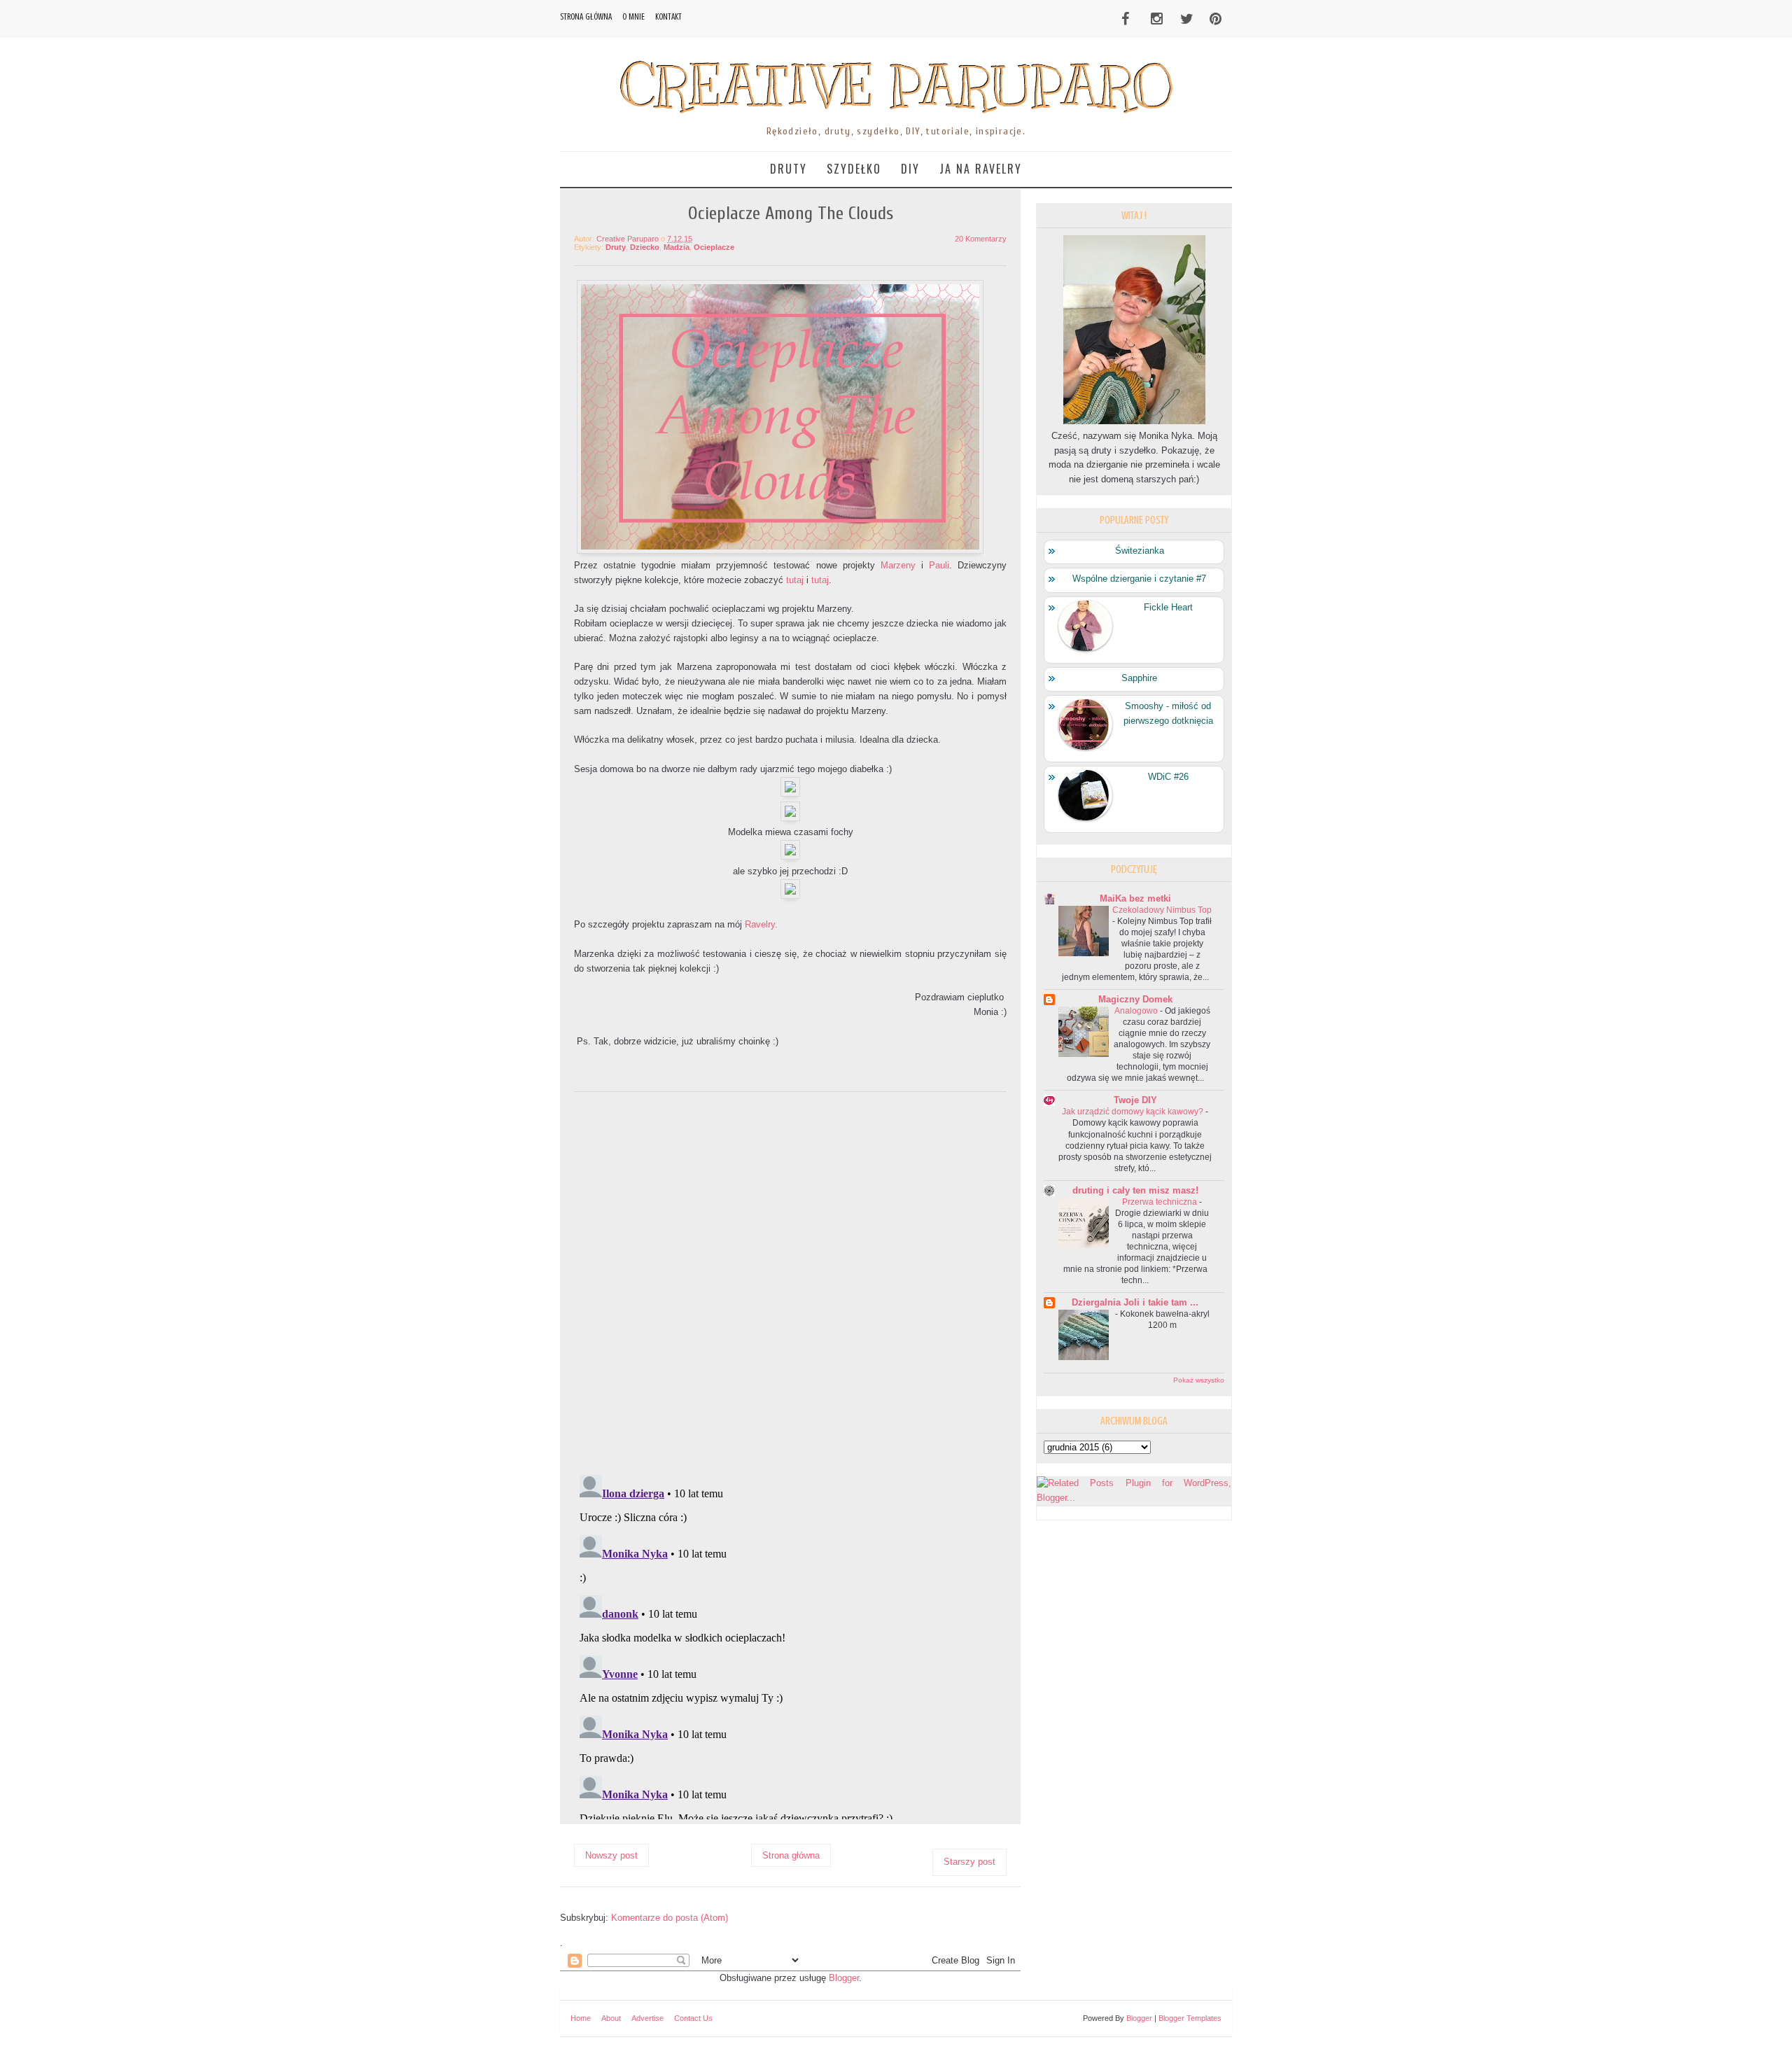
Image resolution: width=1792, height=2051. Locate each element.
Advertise (647, 2018)
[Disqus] (790, 1281)
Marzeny (898, 565)
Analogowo (1136, 1011)
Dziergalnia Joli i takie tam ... (1135, 1302)
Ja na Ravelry (981, 169)
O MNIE (633, 16)
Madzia (677, 247)
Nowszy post (611, 1855)
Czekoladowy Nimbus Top (1162, 910)
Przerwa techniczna (1160, 1202)
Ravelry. (761, 924)
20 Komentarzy (981, 239)
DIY (910, 169)
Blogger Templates (1190, 2018)
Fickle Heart (1168, 607)
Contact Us (693, 2018)
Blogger (844, 1978)
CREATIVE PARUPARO (896, 86)
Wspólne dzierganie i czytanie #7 (1139, 579)
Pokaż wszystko (1199, 1380)
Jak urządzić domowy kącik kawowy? (1133, 1112)
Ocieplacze (714, 247)
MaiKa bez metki (1135, 898)
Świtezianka (1140, 551)
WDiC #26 (1168, 777)
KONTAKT (668, 16)
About (611, 2018)
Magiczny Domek (1135, 999)
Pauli (939, 565)
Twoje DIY (1135, 1100)
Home (581, 2018)
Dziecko (645, 247)
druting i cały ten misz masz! (1135, 1190)
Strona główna (586, 16)
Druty (616, 247)
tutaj (795, 580)
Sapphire (1139, 678)
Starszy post (969, 1862)
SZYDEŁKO (854, 169)
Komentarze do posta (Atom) (670, 1918)
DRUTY (789, 169)
